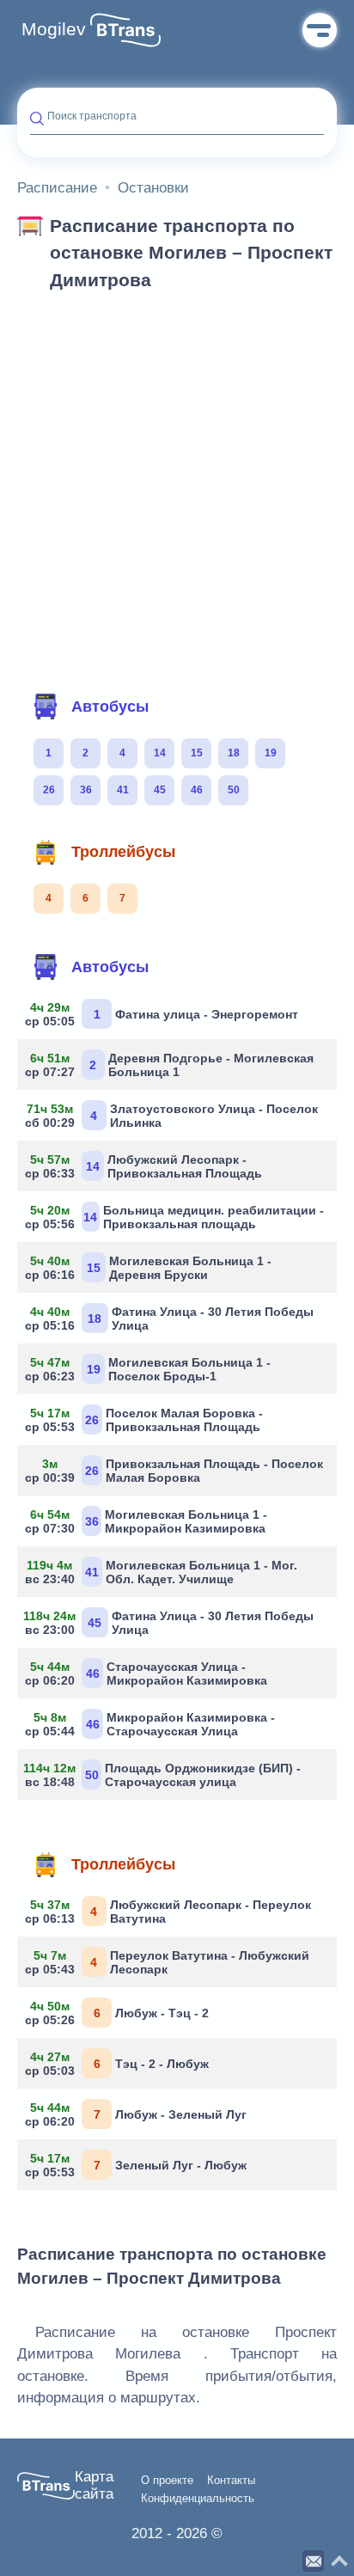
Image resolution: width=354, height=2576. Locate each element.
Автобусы (110, 707)
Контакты (231, 2481)
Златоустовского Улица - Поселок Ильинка (174, 1116)
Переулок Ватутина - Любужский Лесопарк (170, 1962)
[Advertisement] (177, 486)
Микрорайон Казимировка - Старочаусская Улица (153, 1724)
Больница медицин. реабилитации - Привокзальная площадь (177, 1217)
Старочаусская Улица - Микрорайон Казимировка (149, 1673)
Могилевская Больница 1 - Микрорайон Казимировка (149, 1521)
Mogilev (54, 29)
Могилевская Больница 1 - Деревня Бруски (151, 1268)
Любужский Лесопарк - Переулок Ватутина (171, 1912)
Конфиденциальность (198, 2499)
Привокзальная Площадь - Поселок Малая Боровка (177, 1471)
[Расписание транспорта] (125, 30)
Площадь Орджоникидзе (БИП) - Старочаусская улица (165, 1775)
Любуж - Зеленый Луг (138, 2114)
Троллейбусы (123, 852)
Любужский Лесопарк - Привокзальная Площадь (146, 1166)
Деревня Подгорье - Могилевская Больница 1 (172, 1065)
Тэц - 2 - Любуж (119, 2064)
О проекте (167, 2481)
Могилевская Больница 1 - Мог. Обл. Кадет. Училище (164, 1572)
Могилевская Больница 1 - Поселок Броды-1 (150, 1369)
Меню (320, 30)
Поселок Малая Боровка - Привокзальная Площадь (146, 1420)
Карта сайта (94, 2485)
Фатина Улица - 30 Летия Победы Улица (172, 1319)
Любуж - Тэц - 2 (119, 2013)
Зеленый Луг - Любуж (138, 2165)
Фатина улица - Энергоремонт (164, 1014)
